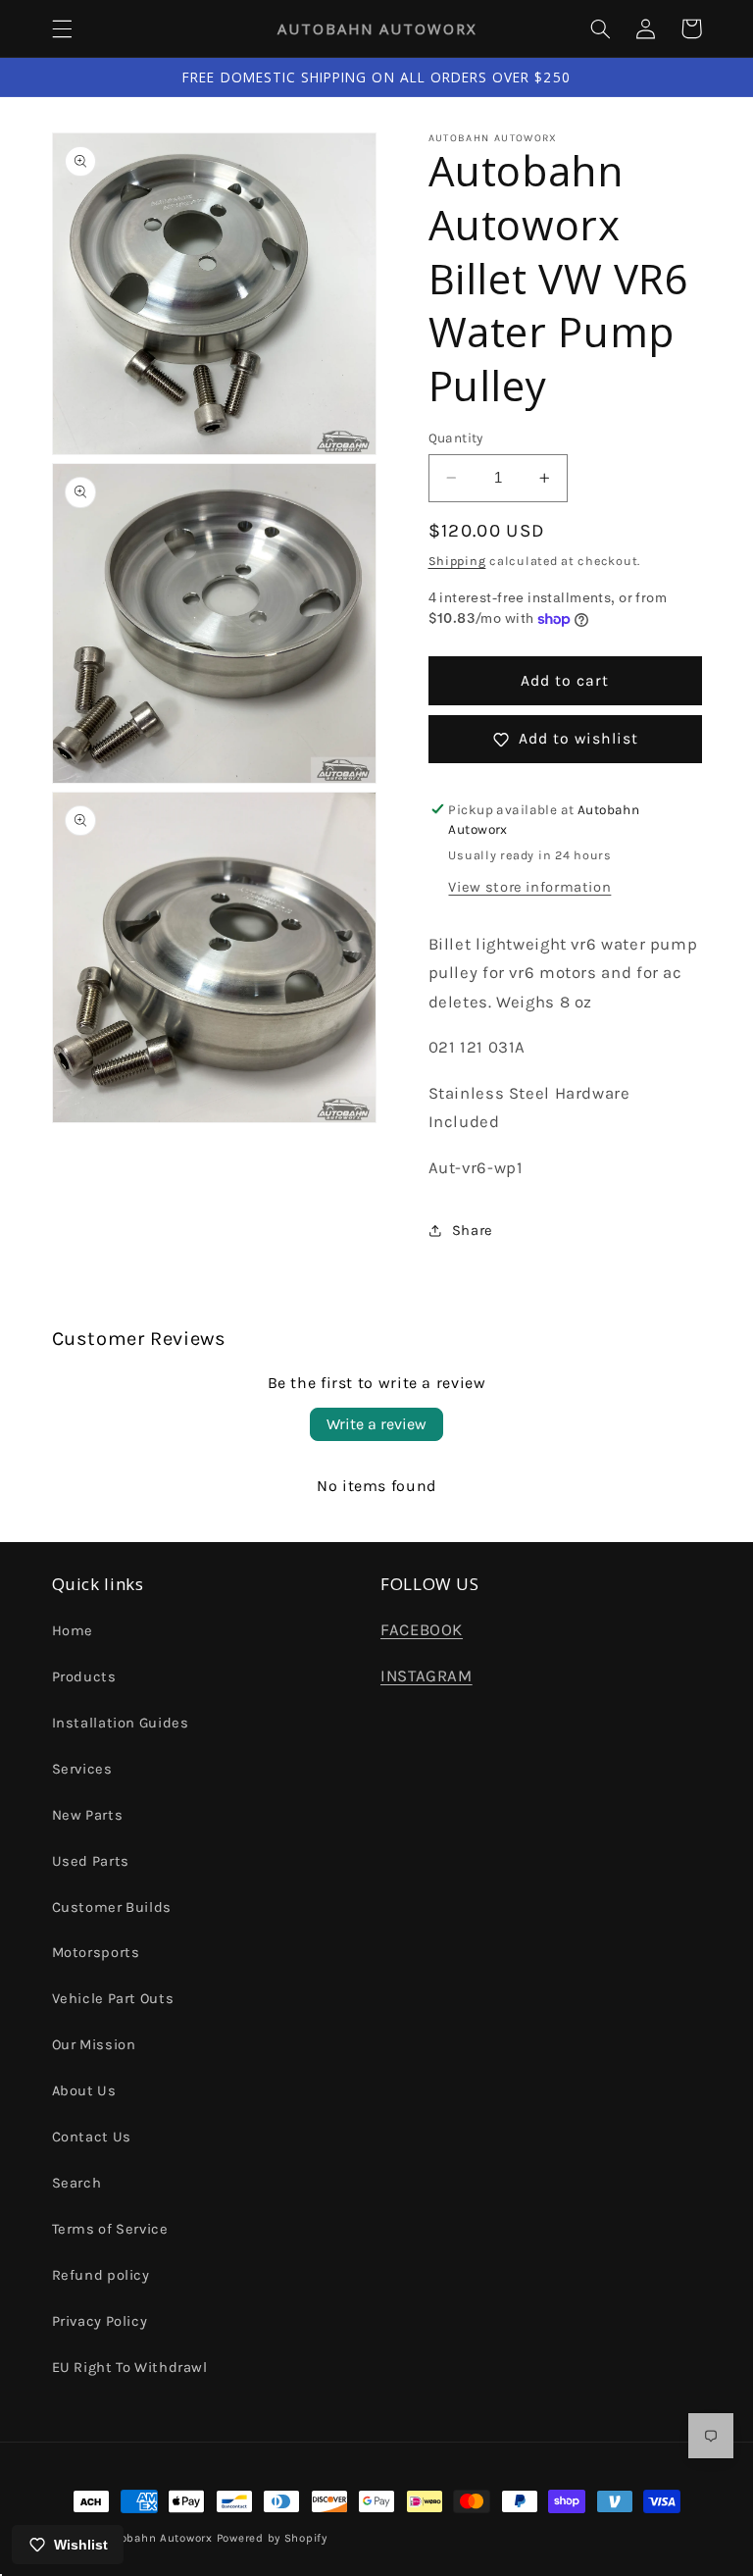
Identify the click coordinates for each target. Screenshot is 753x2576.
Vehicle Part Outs (113, 1999)
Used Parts (91, 1861)
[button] (62, 28)
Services (82, 1769)
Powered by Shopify (272, 2538)
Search (77, 2183)
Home (73, 1631)
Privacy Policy (100, 2321)
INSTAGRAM (427, 1676)
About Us (84, 2091)
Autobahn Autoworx (156, 2538)
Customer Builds (112, 1907)
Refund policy (101, 2275)
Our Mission (94, 2045)
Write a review (376, 1424)
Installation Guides (121, 1723)
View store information (529, 887)
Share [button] (473, 1231)
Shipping (457, 561)
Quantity (456, 438)
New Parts (88, 1815)
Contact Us (92, 2137)
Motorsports (96, 1953)
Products (84, 1677)
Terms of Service (110, 2229)
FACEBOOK (422, 1630)
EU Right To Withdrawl (130, 2368)
